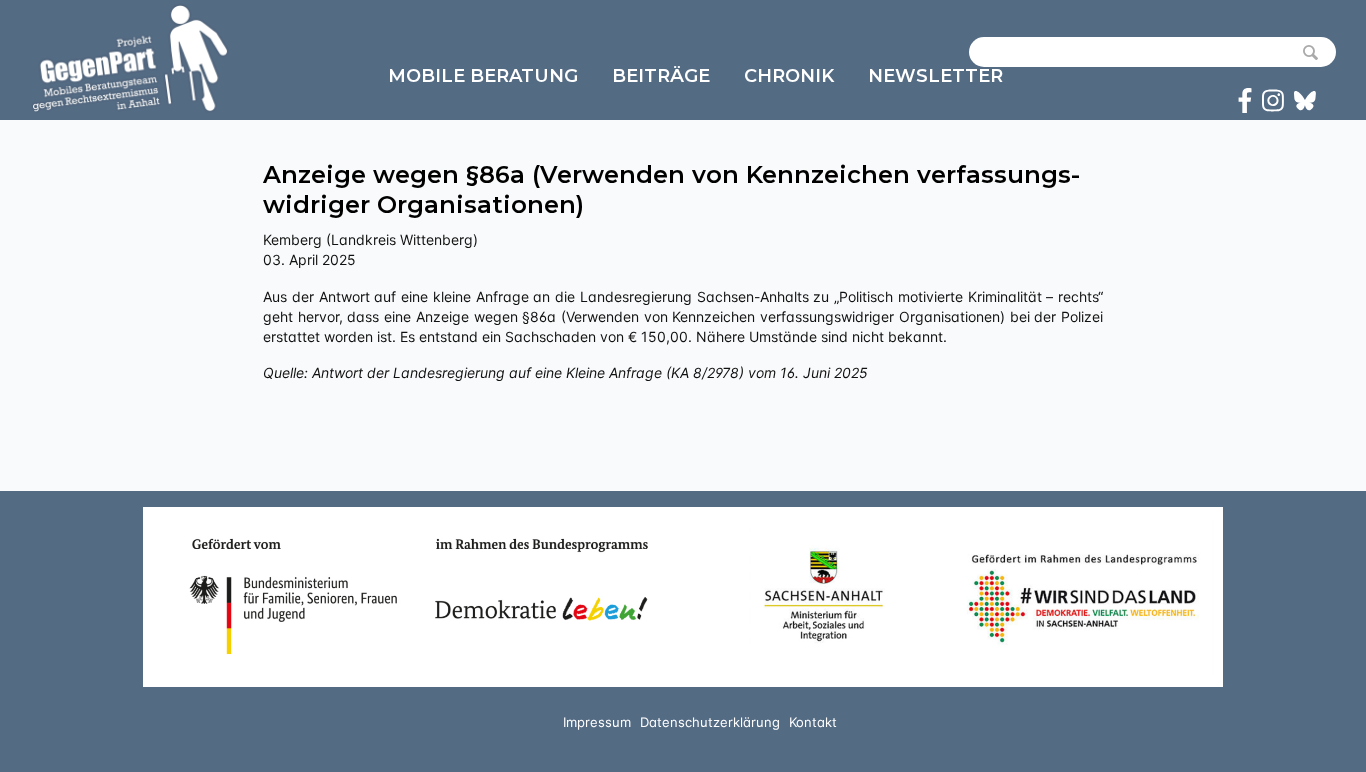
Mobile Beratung (483, 76)
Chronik (789, 76)
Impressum (597, 722)
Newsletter (935, 76)
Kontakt (813, 722)
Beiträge (661, 76)
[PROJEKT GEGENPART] (130, 58)
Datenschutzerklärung (710, 722)
